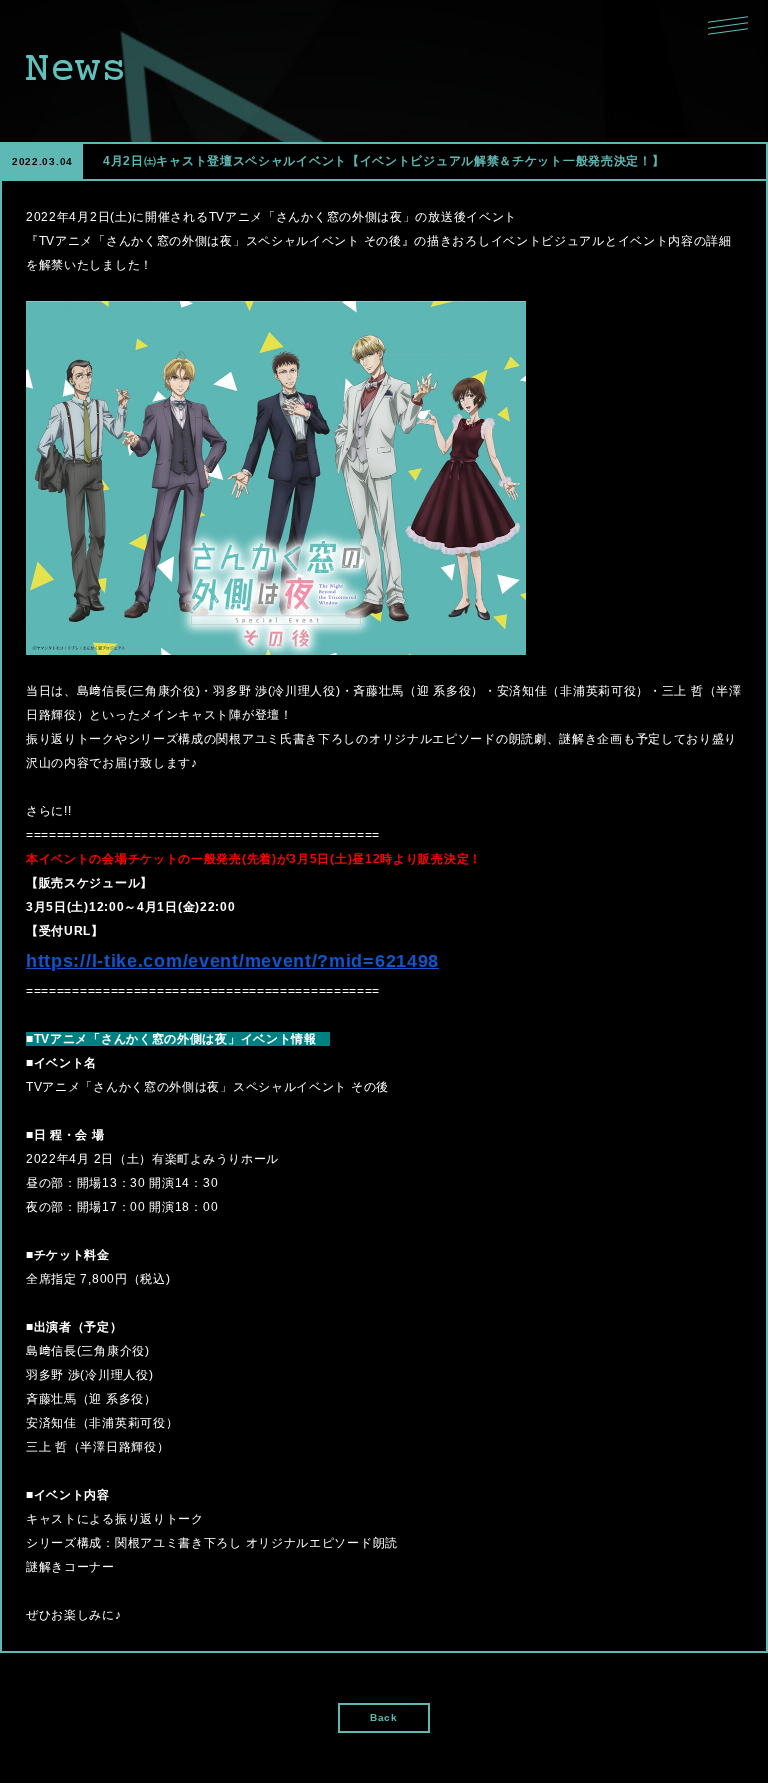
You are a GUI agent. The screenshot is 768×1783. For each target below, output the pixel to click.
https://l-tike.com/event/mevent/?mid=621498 (232, 961)
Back (384, 1717)
